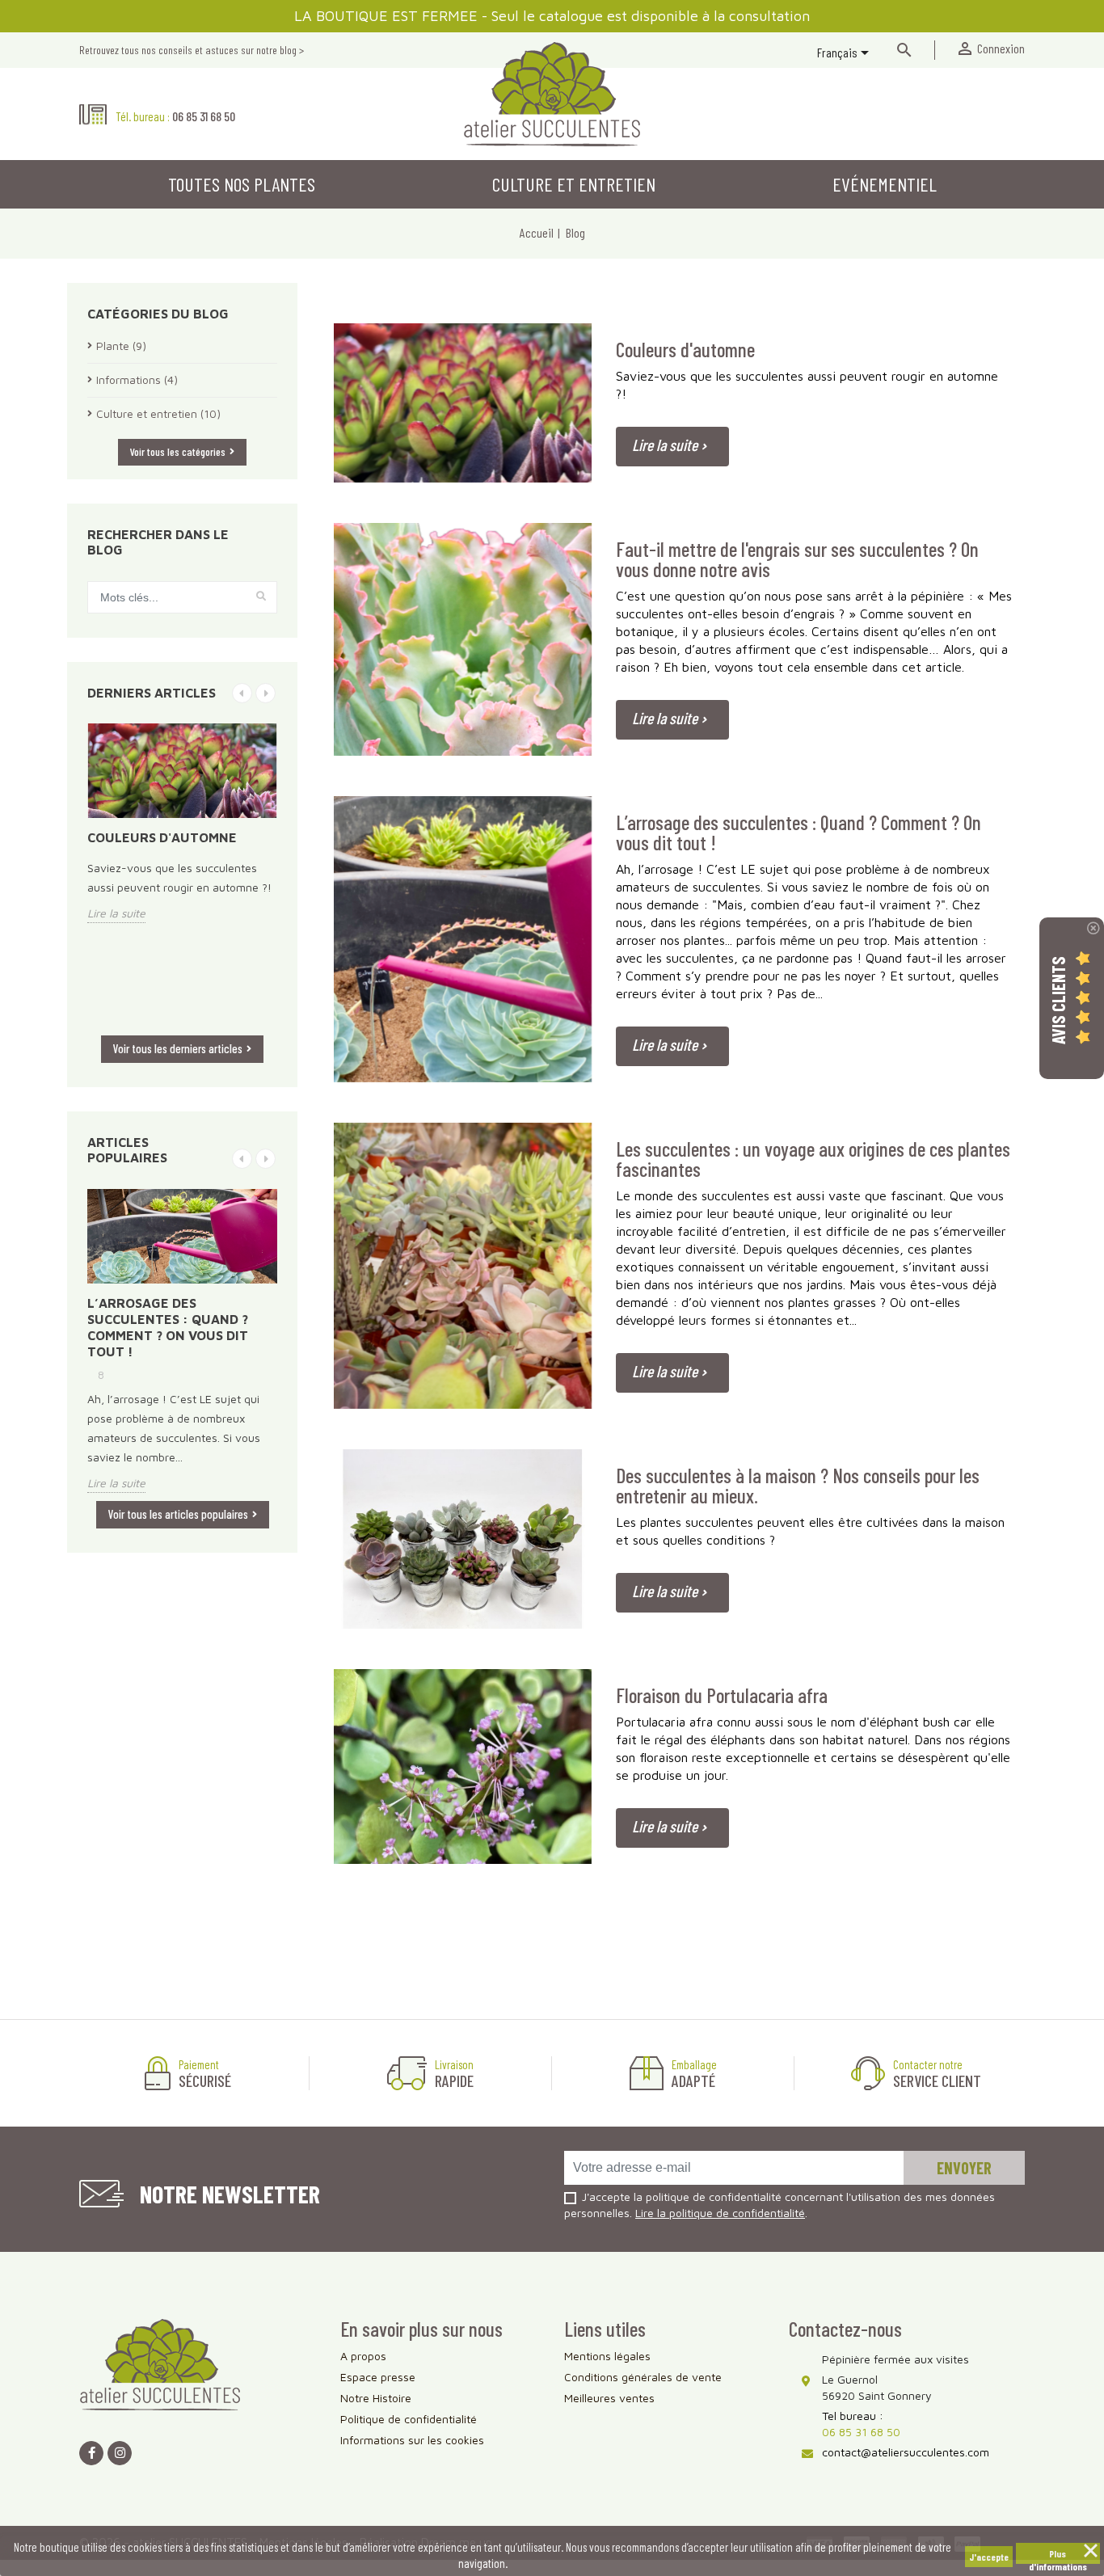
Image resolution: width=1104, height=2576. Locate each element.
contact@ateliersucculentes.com (906, 2452)
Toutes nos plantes (242, 184)
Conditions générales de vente (643, 2377)
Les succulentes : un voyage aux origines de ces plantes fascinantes (813, 1160)
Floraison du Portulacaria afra (722, 1696)
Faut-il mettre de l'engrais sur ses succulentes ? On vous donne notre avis (797, 560)
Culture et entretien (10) (158, 413)
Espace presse (378, 2377)
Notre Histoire (376, 2398)
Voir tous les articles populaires (178, 1514)
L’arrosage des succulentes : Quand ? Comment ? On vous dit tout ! (168, 1327)
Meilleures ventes (609, 2398)
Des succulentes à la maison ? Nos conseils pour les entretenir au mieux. (798, 1486)
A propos (363, 2356)
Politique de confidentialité (409, 2419)
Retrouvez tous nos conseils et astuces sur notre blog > (192, 50)
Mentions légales (607, 2356)
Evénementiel (885, 184)
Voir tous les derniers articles (178, 1048)
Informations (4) (137, 379)
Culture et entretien (574, 184)
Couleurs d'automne (162, 837)
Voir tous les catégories (178, 451)
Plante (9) (121, 346)
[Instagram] (120, 2453)
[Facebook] (91, 2453)
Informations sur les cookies (412, 2440)
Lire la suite (116, 913)
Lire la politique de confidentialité (720, 2213)
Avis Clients (1058, 1000)
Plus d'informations (1058, 2556)
